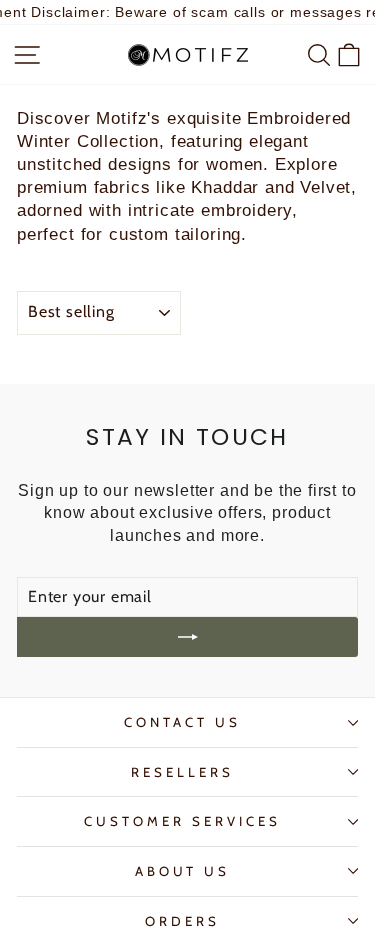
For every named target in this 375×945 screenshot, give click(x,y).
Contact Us (182, 722)
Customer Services (182, 821)
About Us (183, 871)
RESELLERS (182, 772)
